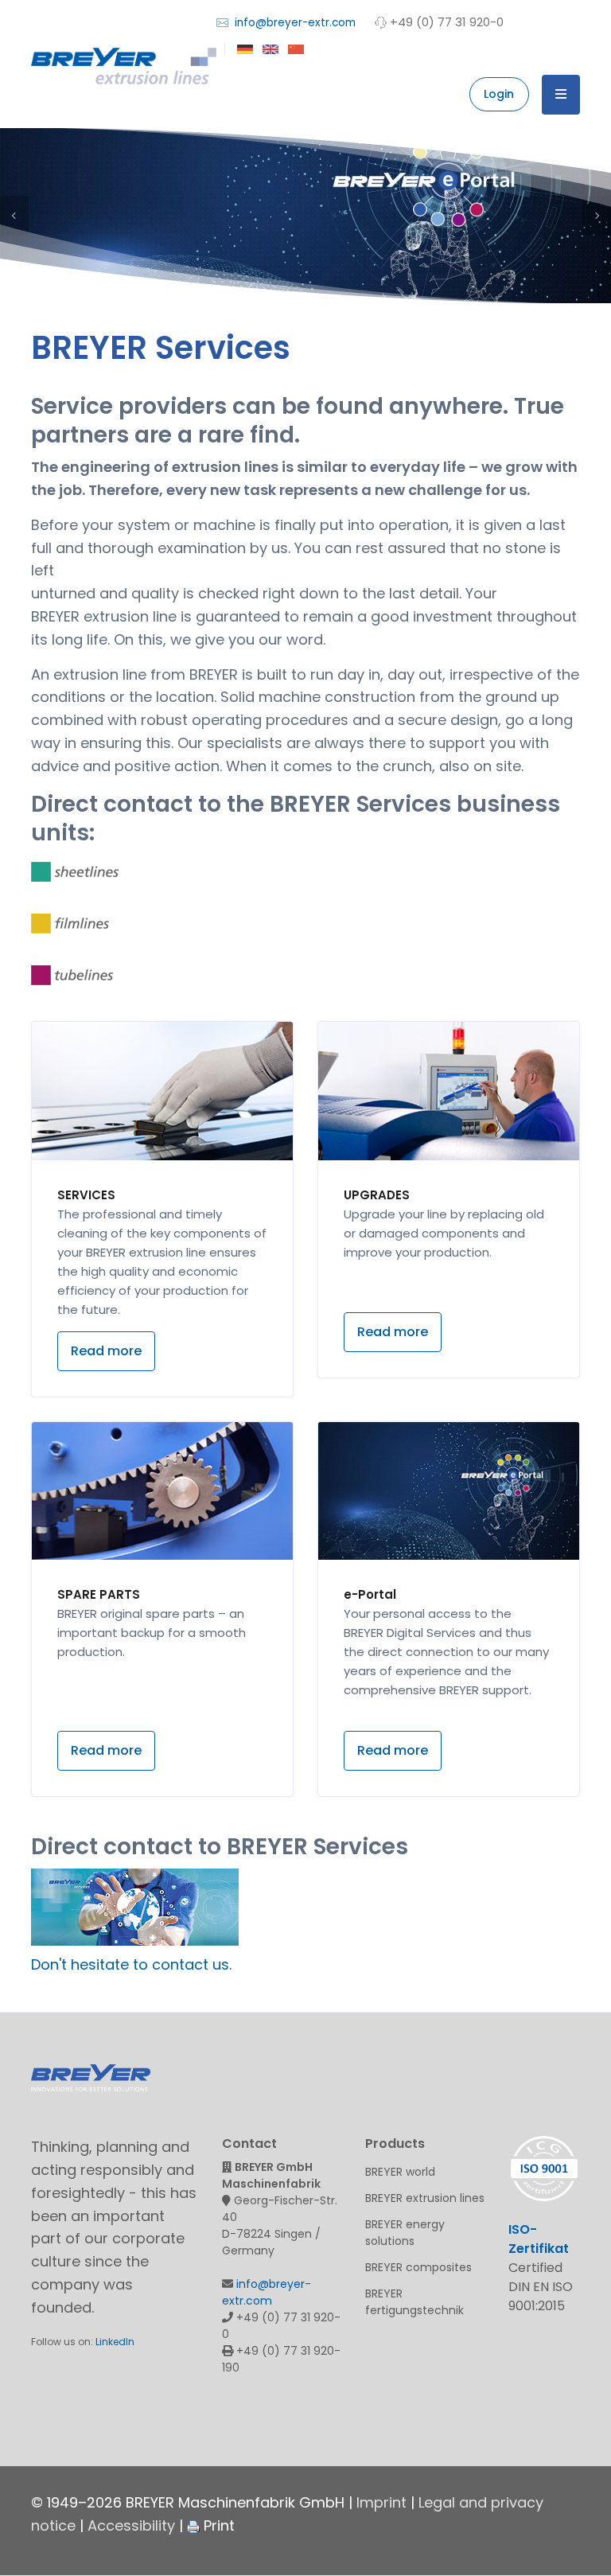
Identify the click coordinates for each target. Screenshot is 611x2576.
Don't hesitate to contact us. (131, 1964)
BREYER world (400, 2172)
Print (217, 2525)
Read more (106, 1351)
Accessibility (131, 2525)
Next (597, 216)
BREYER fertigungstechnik (414, 2302)
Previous (14, 216)
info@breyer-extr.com (294, 23)
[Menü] (561, 95)
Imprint (381, 2502)
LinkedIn (115, 2342)
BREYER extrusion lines (425, 2198)
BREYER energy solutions (405, 2233)
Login (499, 94)
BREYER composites (418, 2267)
